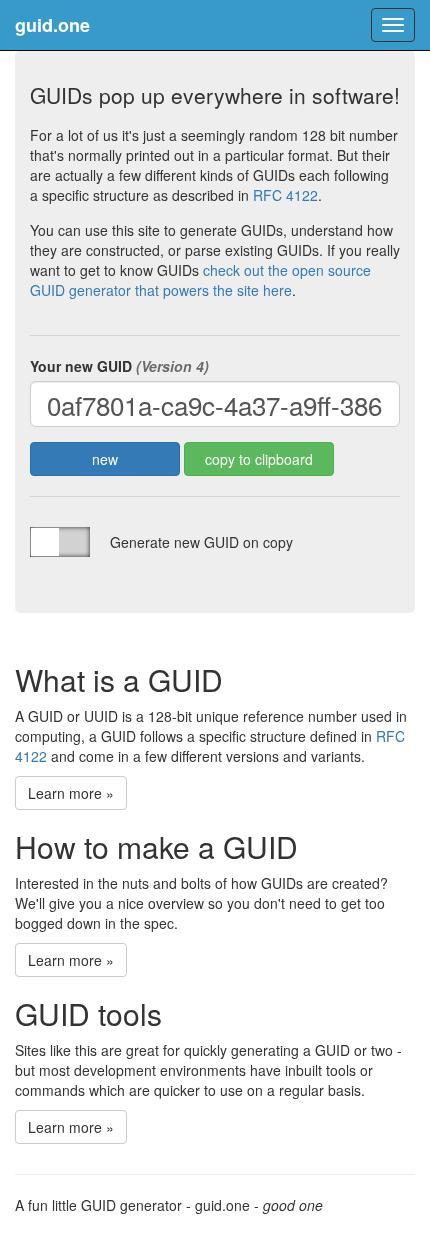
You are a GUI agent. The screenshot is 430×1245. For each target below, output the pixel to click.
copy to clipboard (259, 459)
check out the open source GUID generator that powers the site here (200, 280)
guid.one (52, 25)
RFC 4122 (285, 195)
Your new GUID (119, 366)
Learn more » (71, 793)
